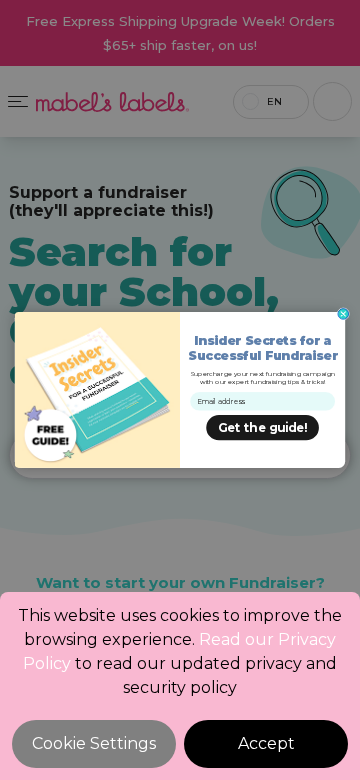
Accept (266, 743)
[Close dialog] (343, 314)
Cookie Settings (94, 743)
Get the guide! (262, 428)
